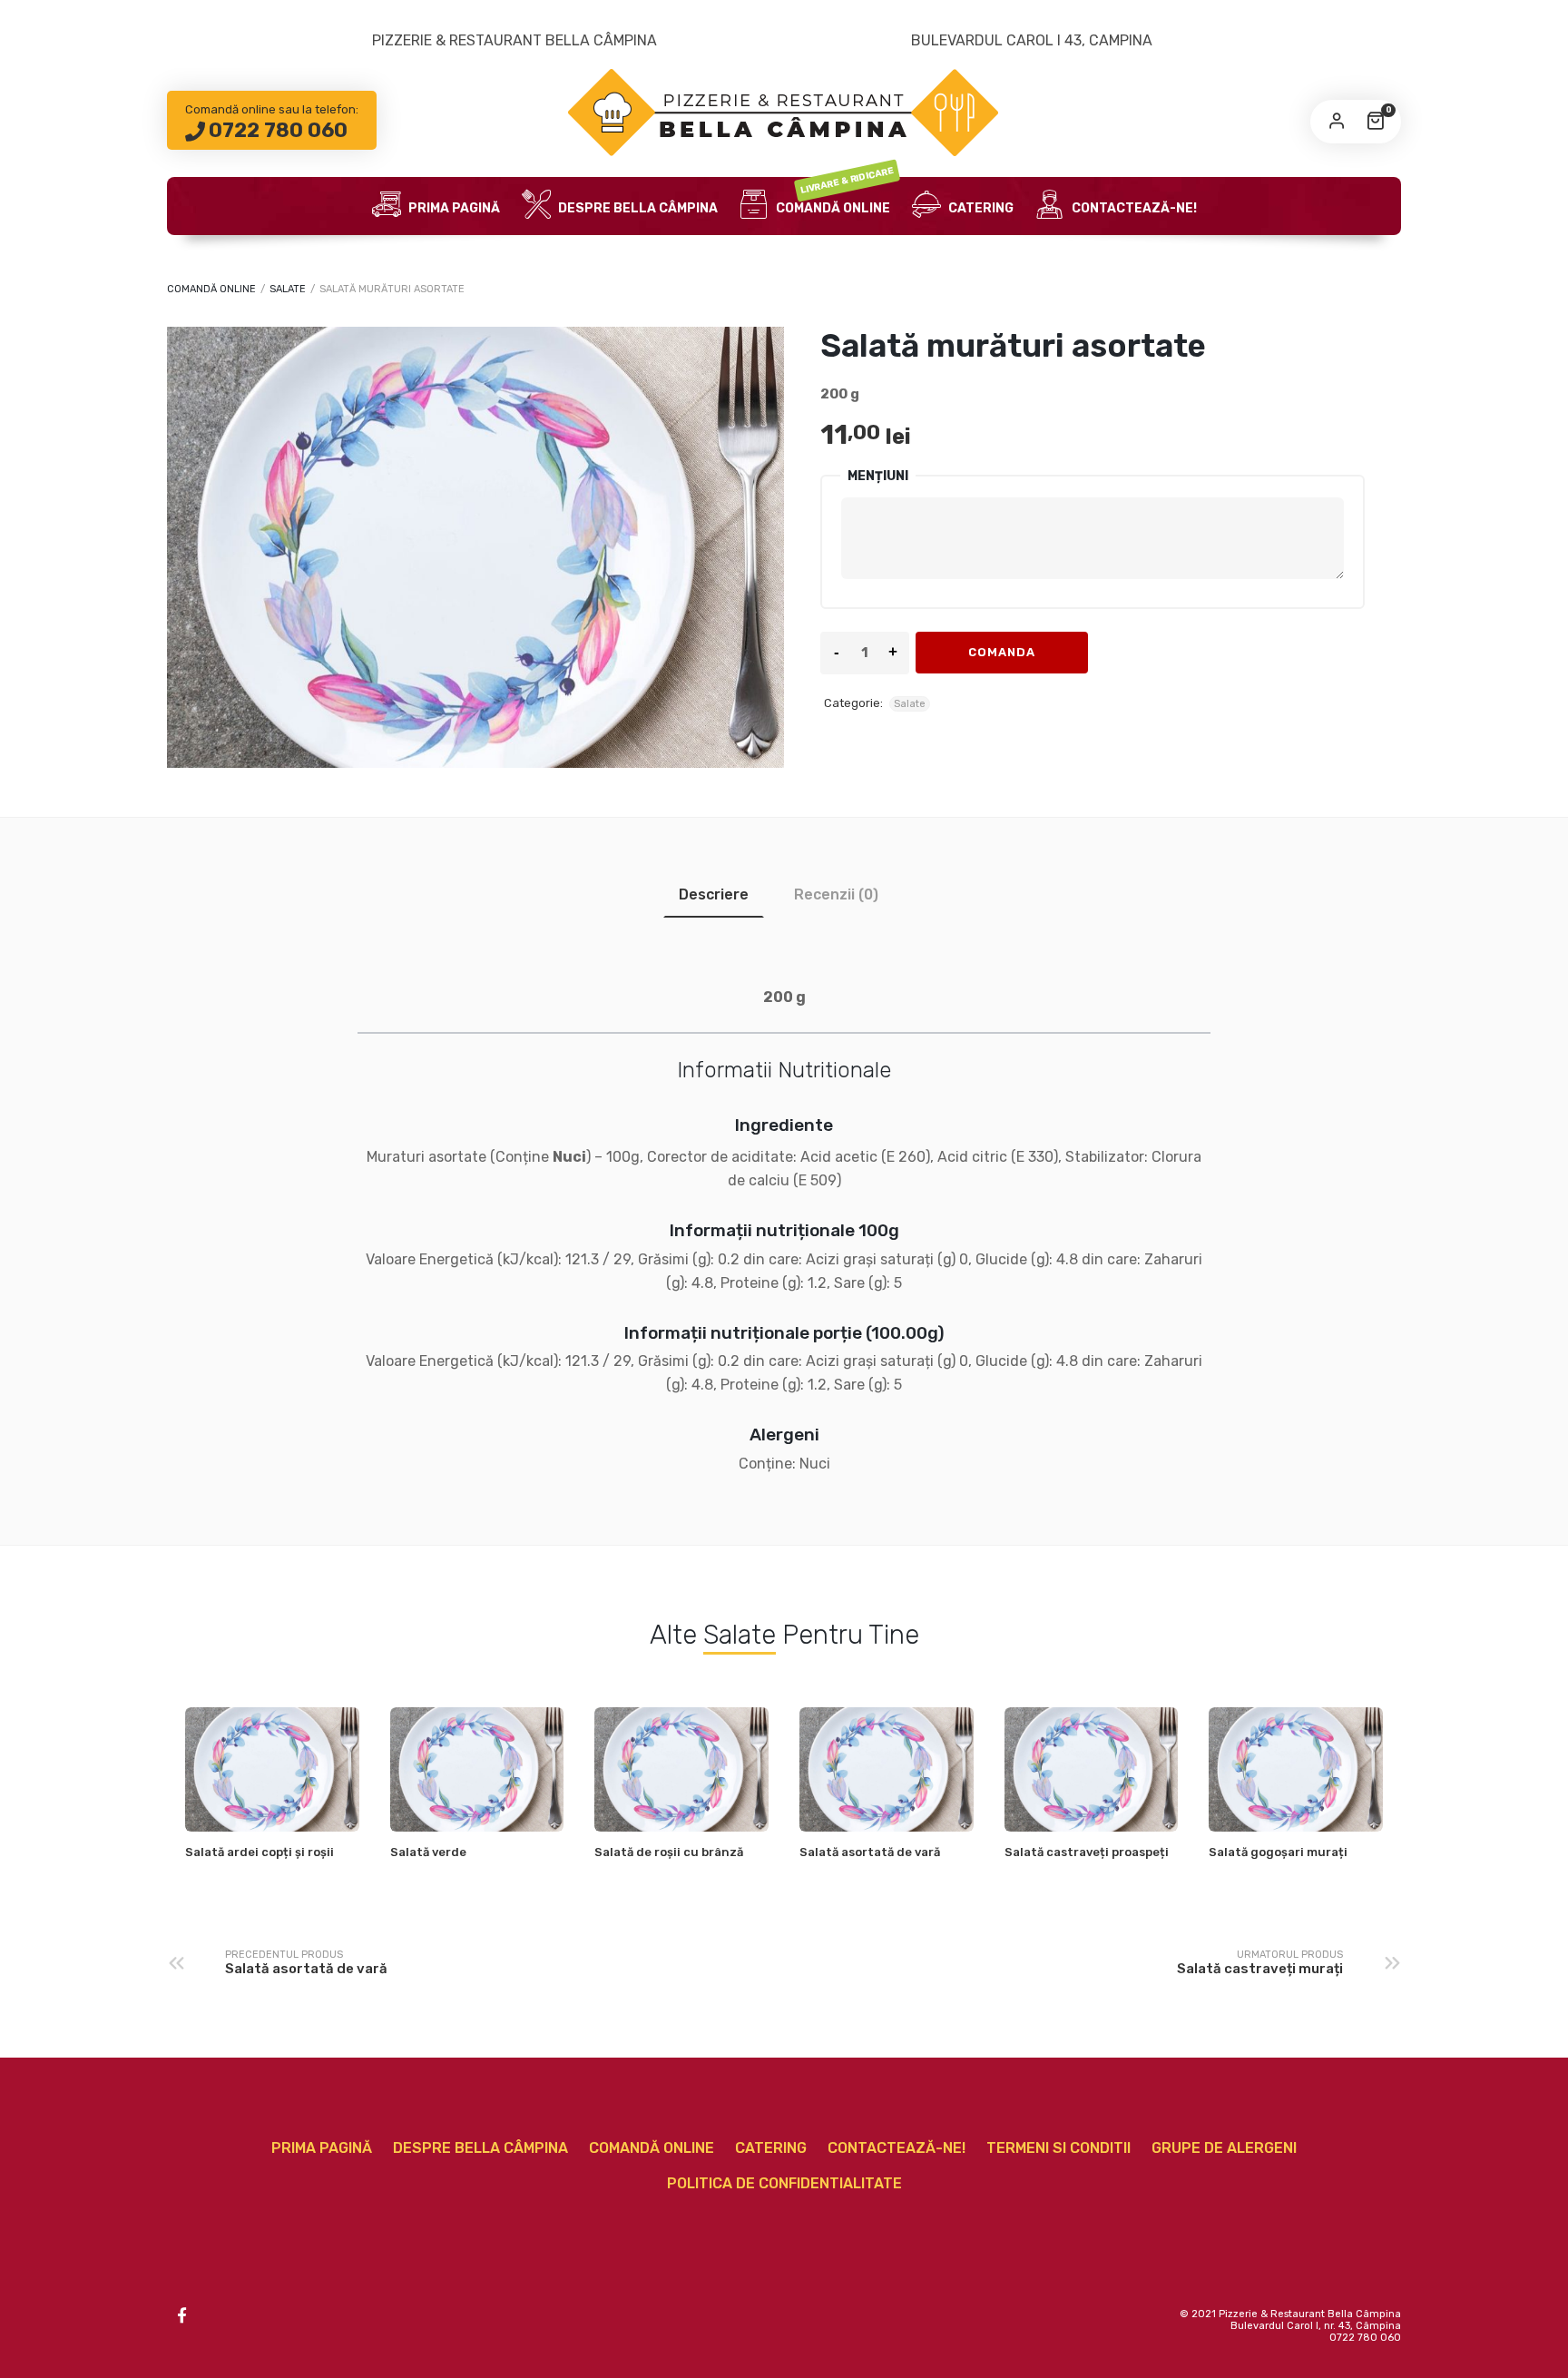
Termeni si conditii (1058, 2148)
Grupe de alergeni (1224, 2148)
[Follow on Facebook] (181, 2315)
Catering (980, 208)
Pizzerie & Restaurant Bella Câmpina (514, 40)
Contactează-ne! (1133, 208)
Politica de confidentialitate (784, 2183)
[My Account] (1337, 122)
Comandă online (834, 197)
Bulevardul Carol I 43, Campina (1032, 40)
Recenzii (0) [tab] (836, 894)
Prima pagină (453, 208)
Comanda (1002, 652)
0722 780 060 (278, 130)
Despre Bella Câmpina (637, 208)
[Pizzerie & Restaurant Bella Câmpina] (784, 113)
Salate (288, 289)
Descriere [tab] (714, 894)
